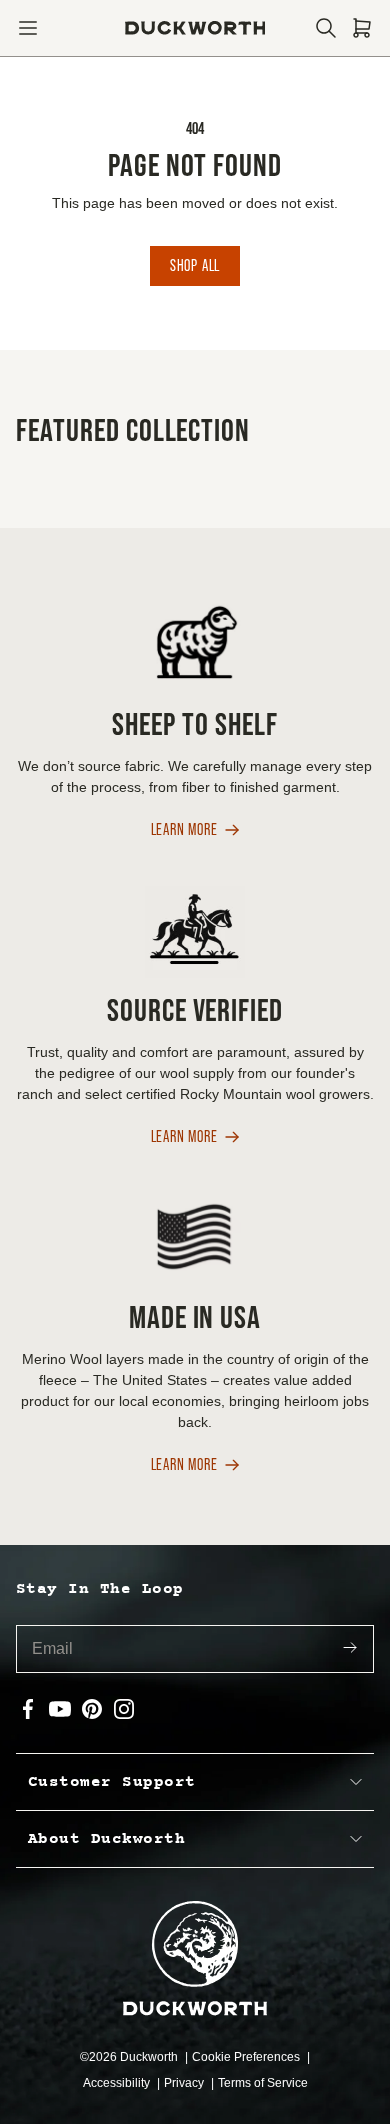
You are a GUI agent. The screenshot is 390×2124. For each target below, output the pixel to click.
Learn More (184, 830)
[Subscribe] (350, 1649)
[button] (28, 28)
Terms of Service (263, 2083)
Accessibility (118, 2083)
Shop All (195, 265)
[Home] (195, 28)
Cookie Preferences (247, 2057)
